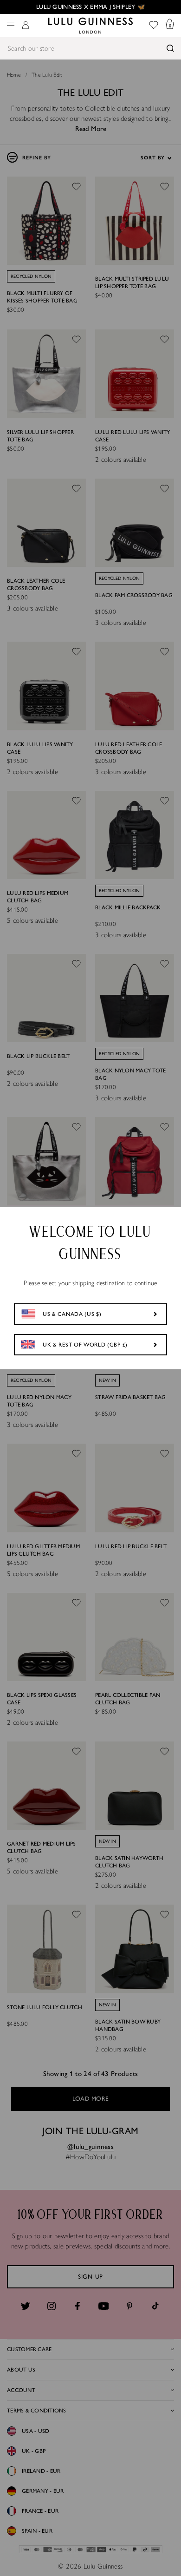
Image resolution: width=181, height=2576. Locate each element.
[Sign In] (26, 26)
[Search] (170, 48)
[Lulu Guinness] (90, 26)
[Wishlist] (154, 26)
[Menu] (11, 26)
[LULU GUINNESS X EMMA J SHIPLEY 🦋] (90, 7)
